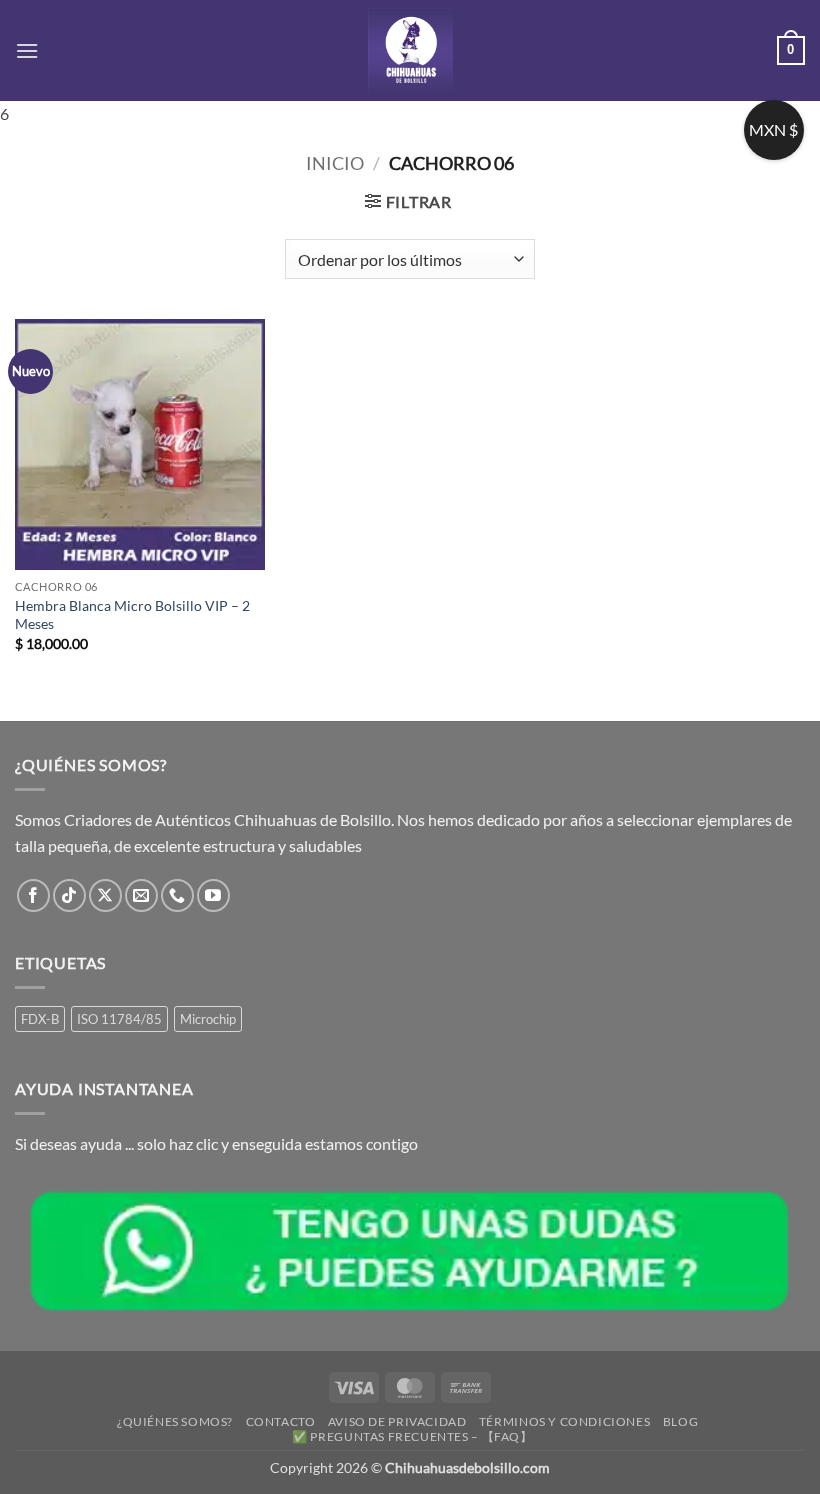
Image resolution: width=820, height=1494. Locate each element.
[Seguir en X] (105, 895)
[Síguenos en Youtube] (213, 895)
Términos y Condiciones (564, 1421)
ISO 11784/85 (119, 1019)
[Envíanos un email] (141, 895)
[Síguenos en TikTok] (69, 895)
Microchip (208, 1019)
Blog (680, 1421)
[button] (27, 50)
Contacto (281, 1421)
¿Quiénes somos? (175, 1421)
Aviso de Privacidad (397, 1421)
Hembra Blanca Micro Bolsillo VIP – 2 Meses (132, 615)
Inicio (335, 163)
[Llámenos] (177, 895)
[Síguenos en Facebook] (33, 895)
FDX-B (40, 1019)
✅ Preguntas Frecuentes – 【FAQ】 (412, 1436)
